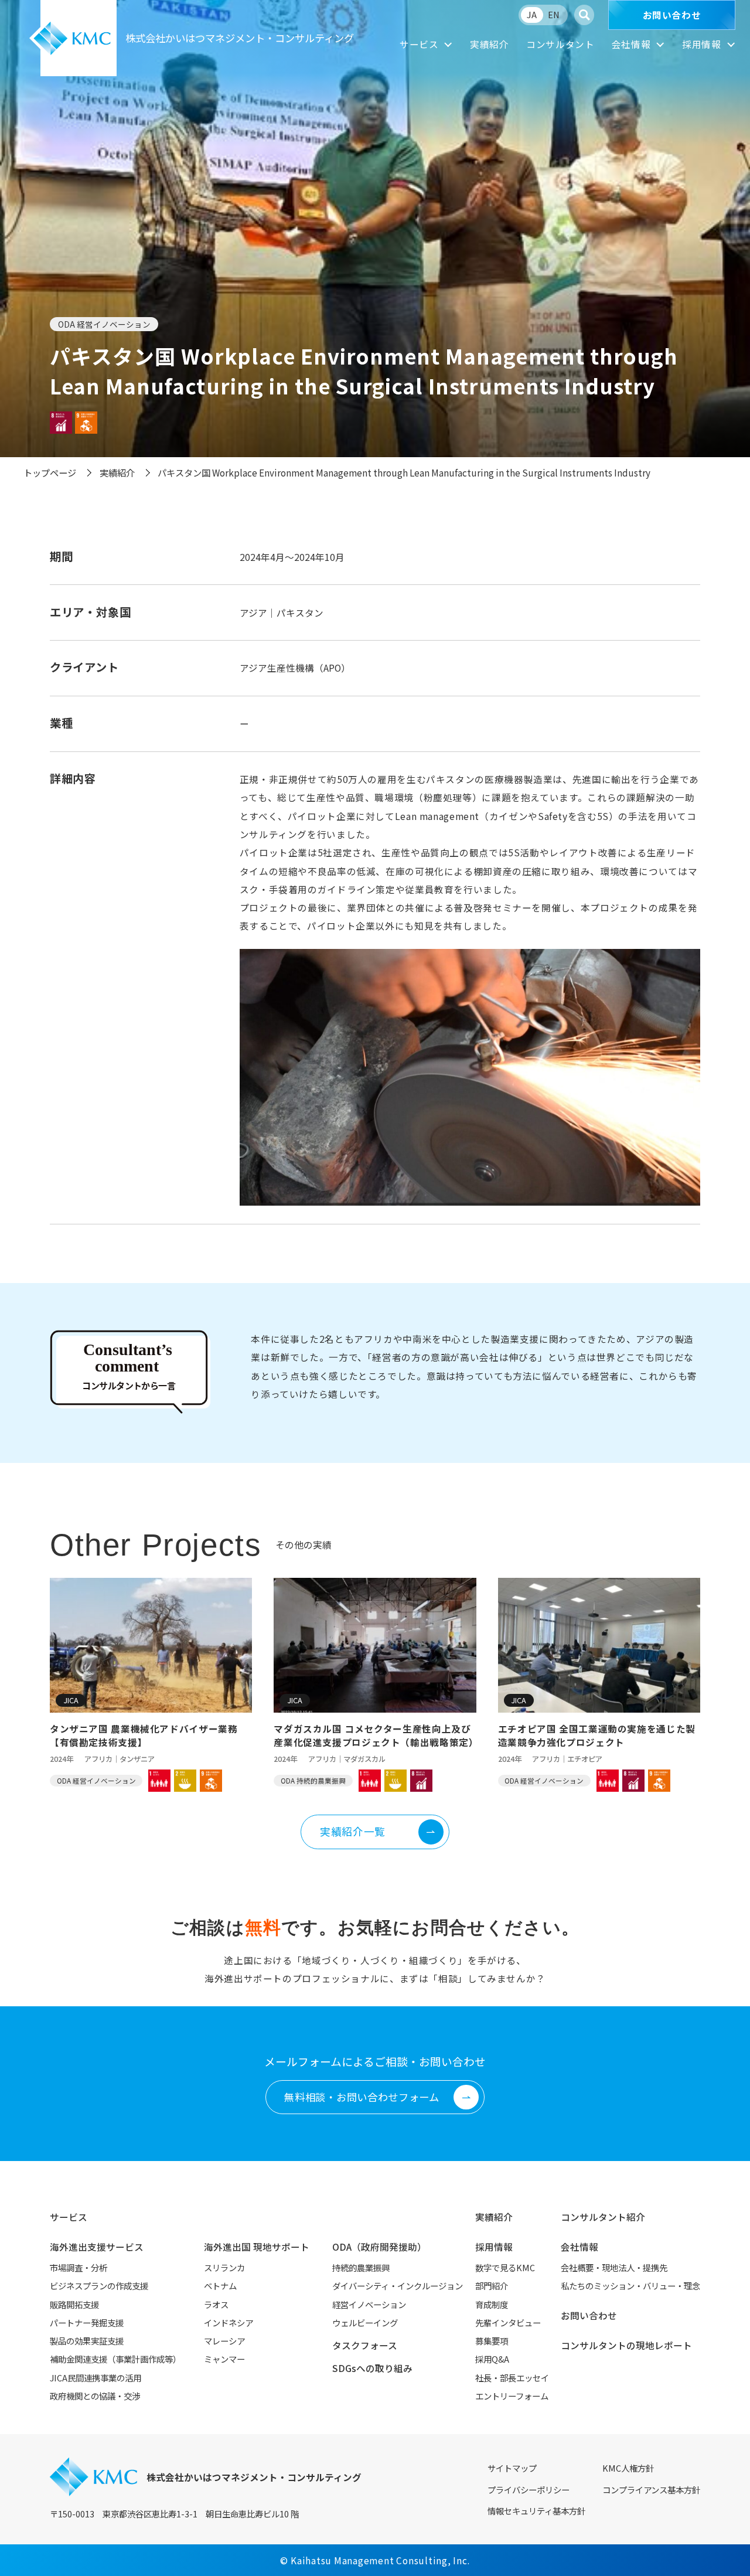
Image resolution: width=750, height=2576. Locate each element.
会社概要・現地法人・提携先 (614, 2267)
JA (532, 14)
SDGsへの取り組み (372, 2368)
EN (554, 14)
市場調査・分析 (79, 2267)
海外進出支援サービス (97, 2247)
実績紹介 (490, 44)
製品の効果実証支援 (87, 2341)
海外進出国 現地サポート (257, 2247)
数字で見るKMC (505, 2267)
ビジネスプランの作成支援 (99, 2286)
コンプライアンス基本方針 (651, 2490)
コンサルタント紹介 (603, 2217)
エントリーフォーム (512, 2396)
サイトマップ (512, 2468)
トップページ (50, 472)
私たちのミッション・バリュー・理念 (630, 2286)
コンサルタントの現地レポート (626, 2345)
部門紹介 (492, 2286)
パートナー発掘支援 (87, 2323)
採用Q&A (492, 2359)
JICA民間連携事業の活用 (96, 2378)
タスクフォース (365, 2345)
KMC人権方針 (628, 2468)
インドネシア (229, 2323)
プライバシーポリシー (529, 2490)
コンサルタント (560, 44)
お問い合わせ (672, 15)
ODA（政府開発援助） (379, 2247)
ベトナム (220, 2286)
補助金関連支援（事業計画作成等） (115, 2359)
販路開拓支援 (74, 2304)
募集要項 (492, 2341)
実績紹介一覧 (353, 1831)
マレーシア (224, 2341)
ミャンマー (224, 2359)
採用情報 (702, 44)
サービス (419, 44)
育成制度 (492, 2304)
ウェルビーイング (365, 2323)
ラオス (216, 2304)
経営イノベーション (369, 2304)
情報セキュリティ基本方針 (536, 2511)
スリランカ (224, 2267)
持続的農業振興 (361, 2267)
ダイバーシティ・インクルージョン (398, 2286)
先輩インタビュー (508, 2323)
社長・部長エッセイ (512, 2378)
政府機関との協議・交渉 (95, 2396)
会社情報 (631, 44)
